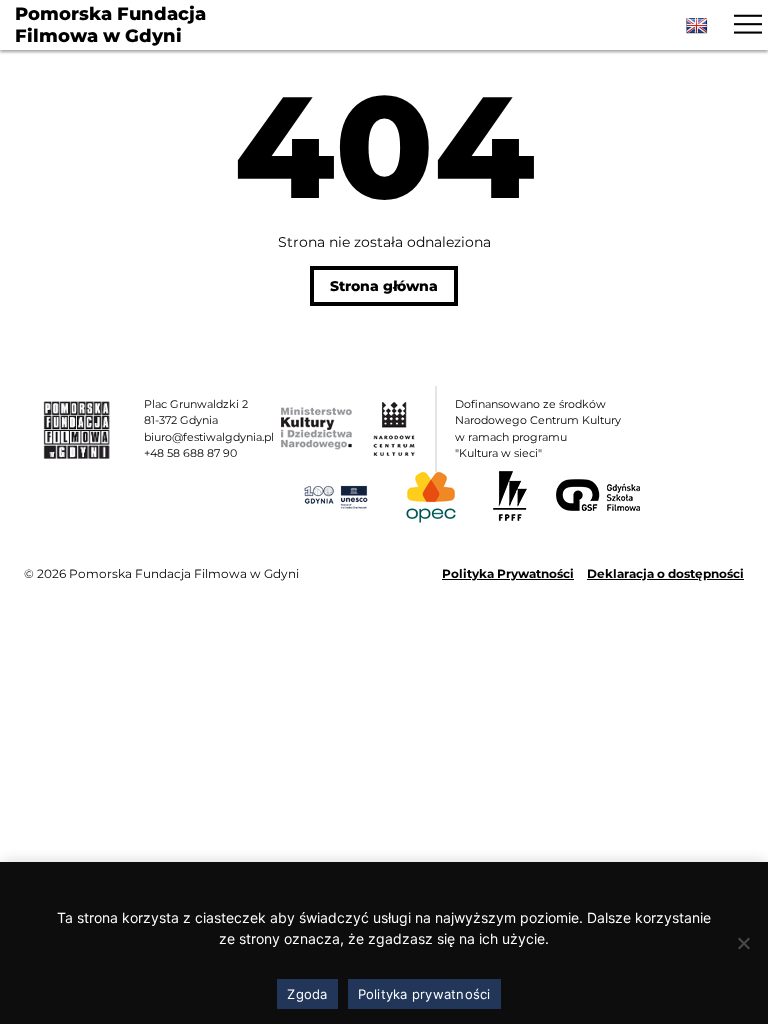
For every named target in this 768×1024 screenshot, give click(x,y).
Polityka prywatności (424, 994)
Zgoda (307, 994)
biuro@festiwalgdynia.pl (209, 437)
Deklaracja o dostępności (665, 573)
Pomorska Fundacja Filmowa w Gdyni (110, 25)
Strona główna (384, 286)
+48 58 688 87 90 (190, 453)
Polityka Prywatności (508, 573)
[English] (697, 25)
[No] (743, 943)
